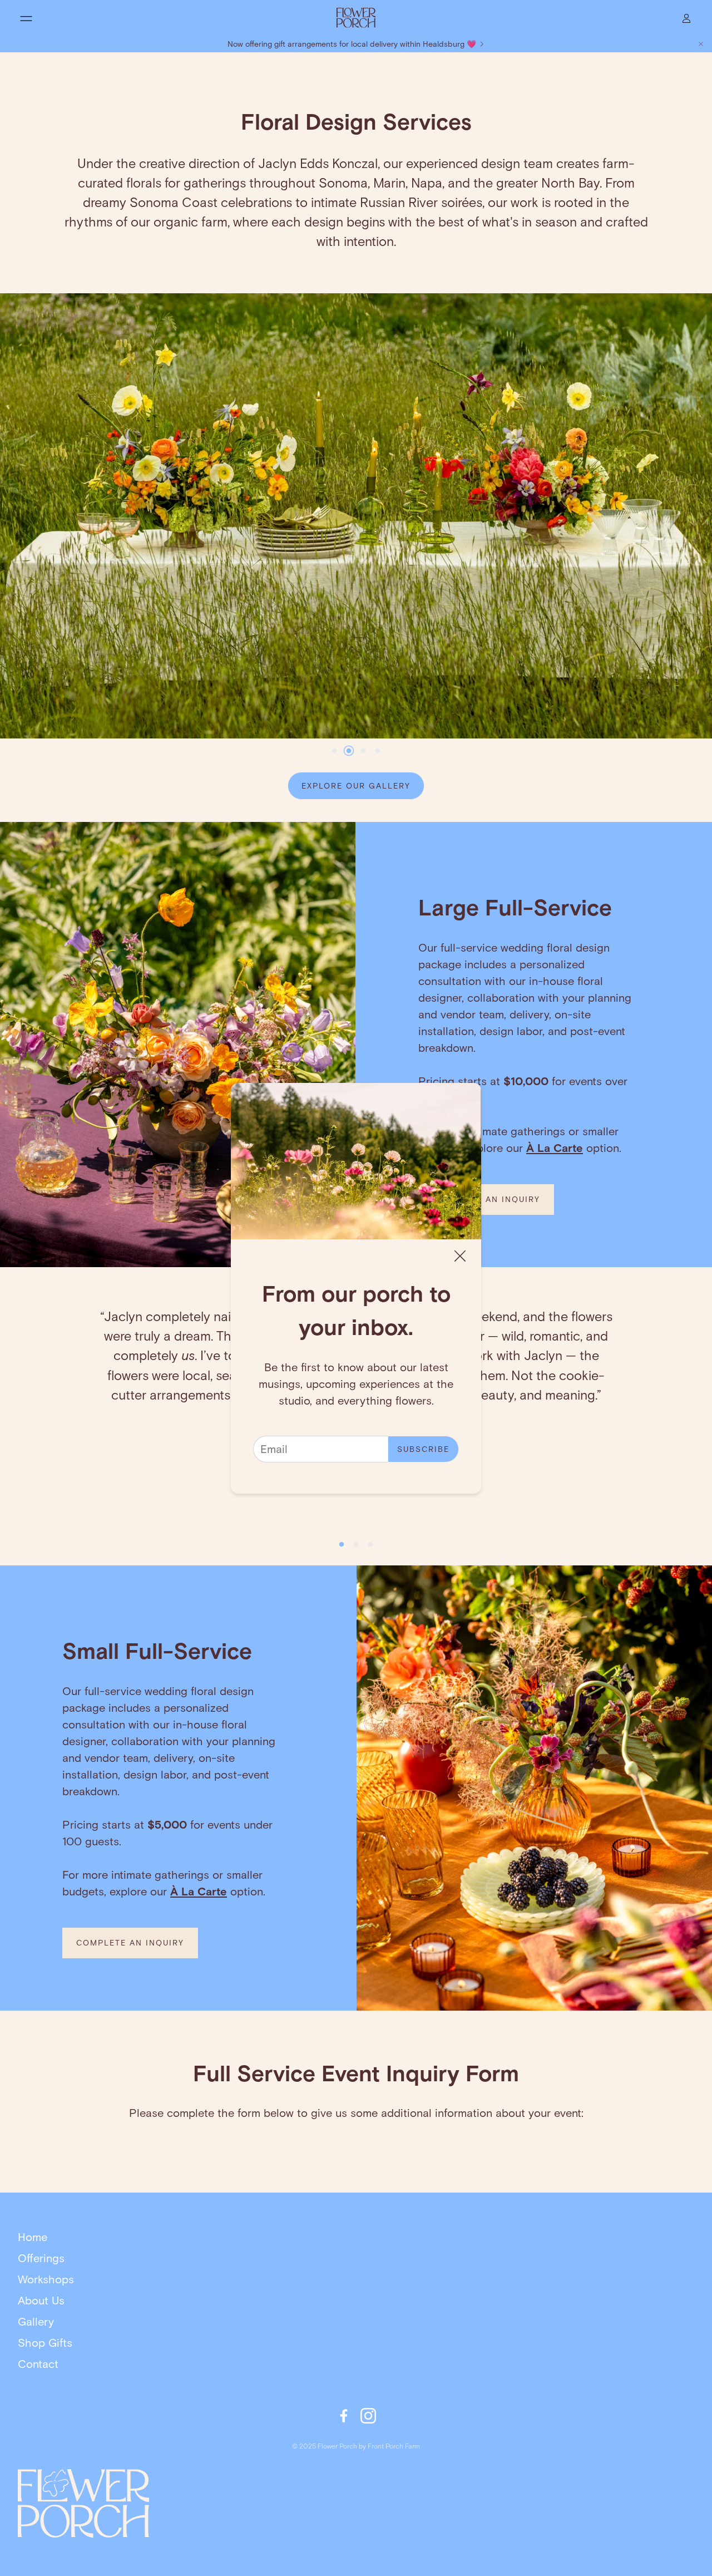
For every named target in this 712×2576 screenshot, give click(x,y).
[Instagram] (368, 2416)
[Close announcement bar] (701, 44)
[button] (26, 18)
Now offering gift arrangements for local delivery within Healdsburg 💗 (352, 44)
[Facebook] (344, 2416)
